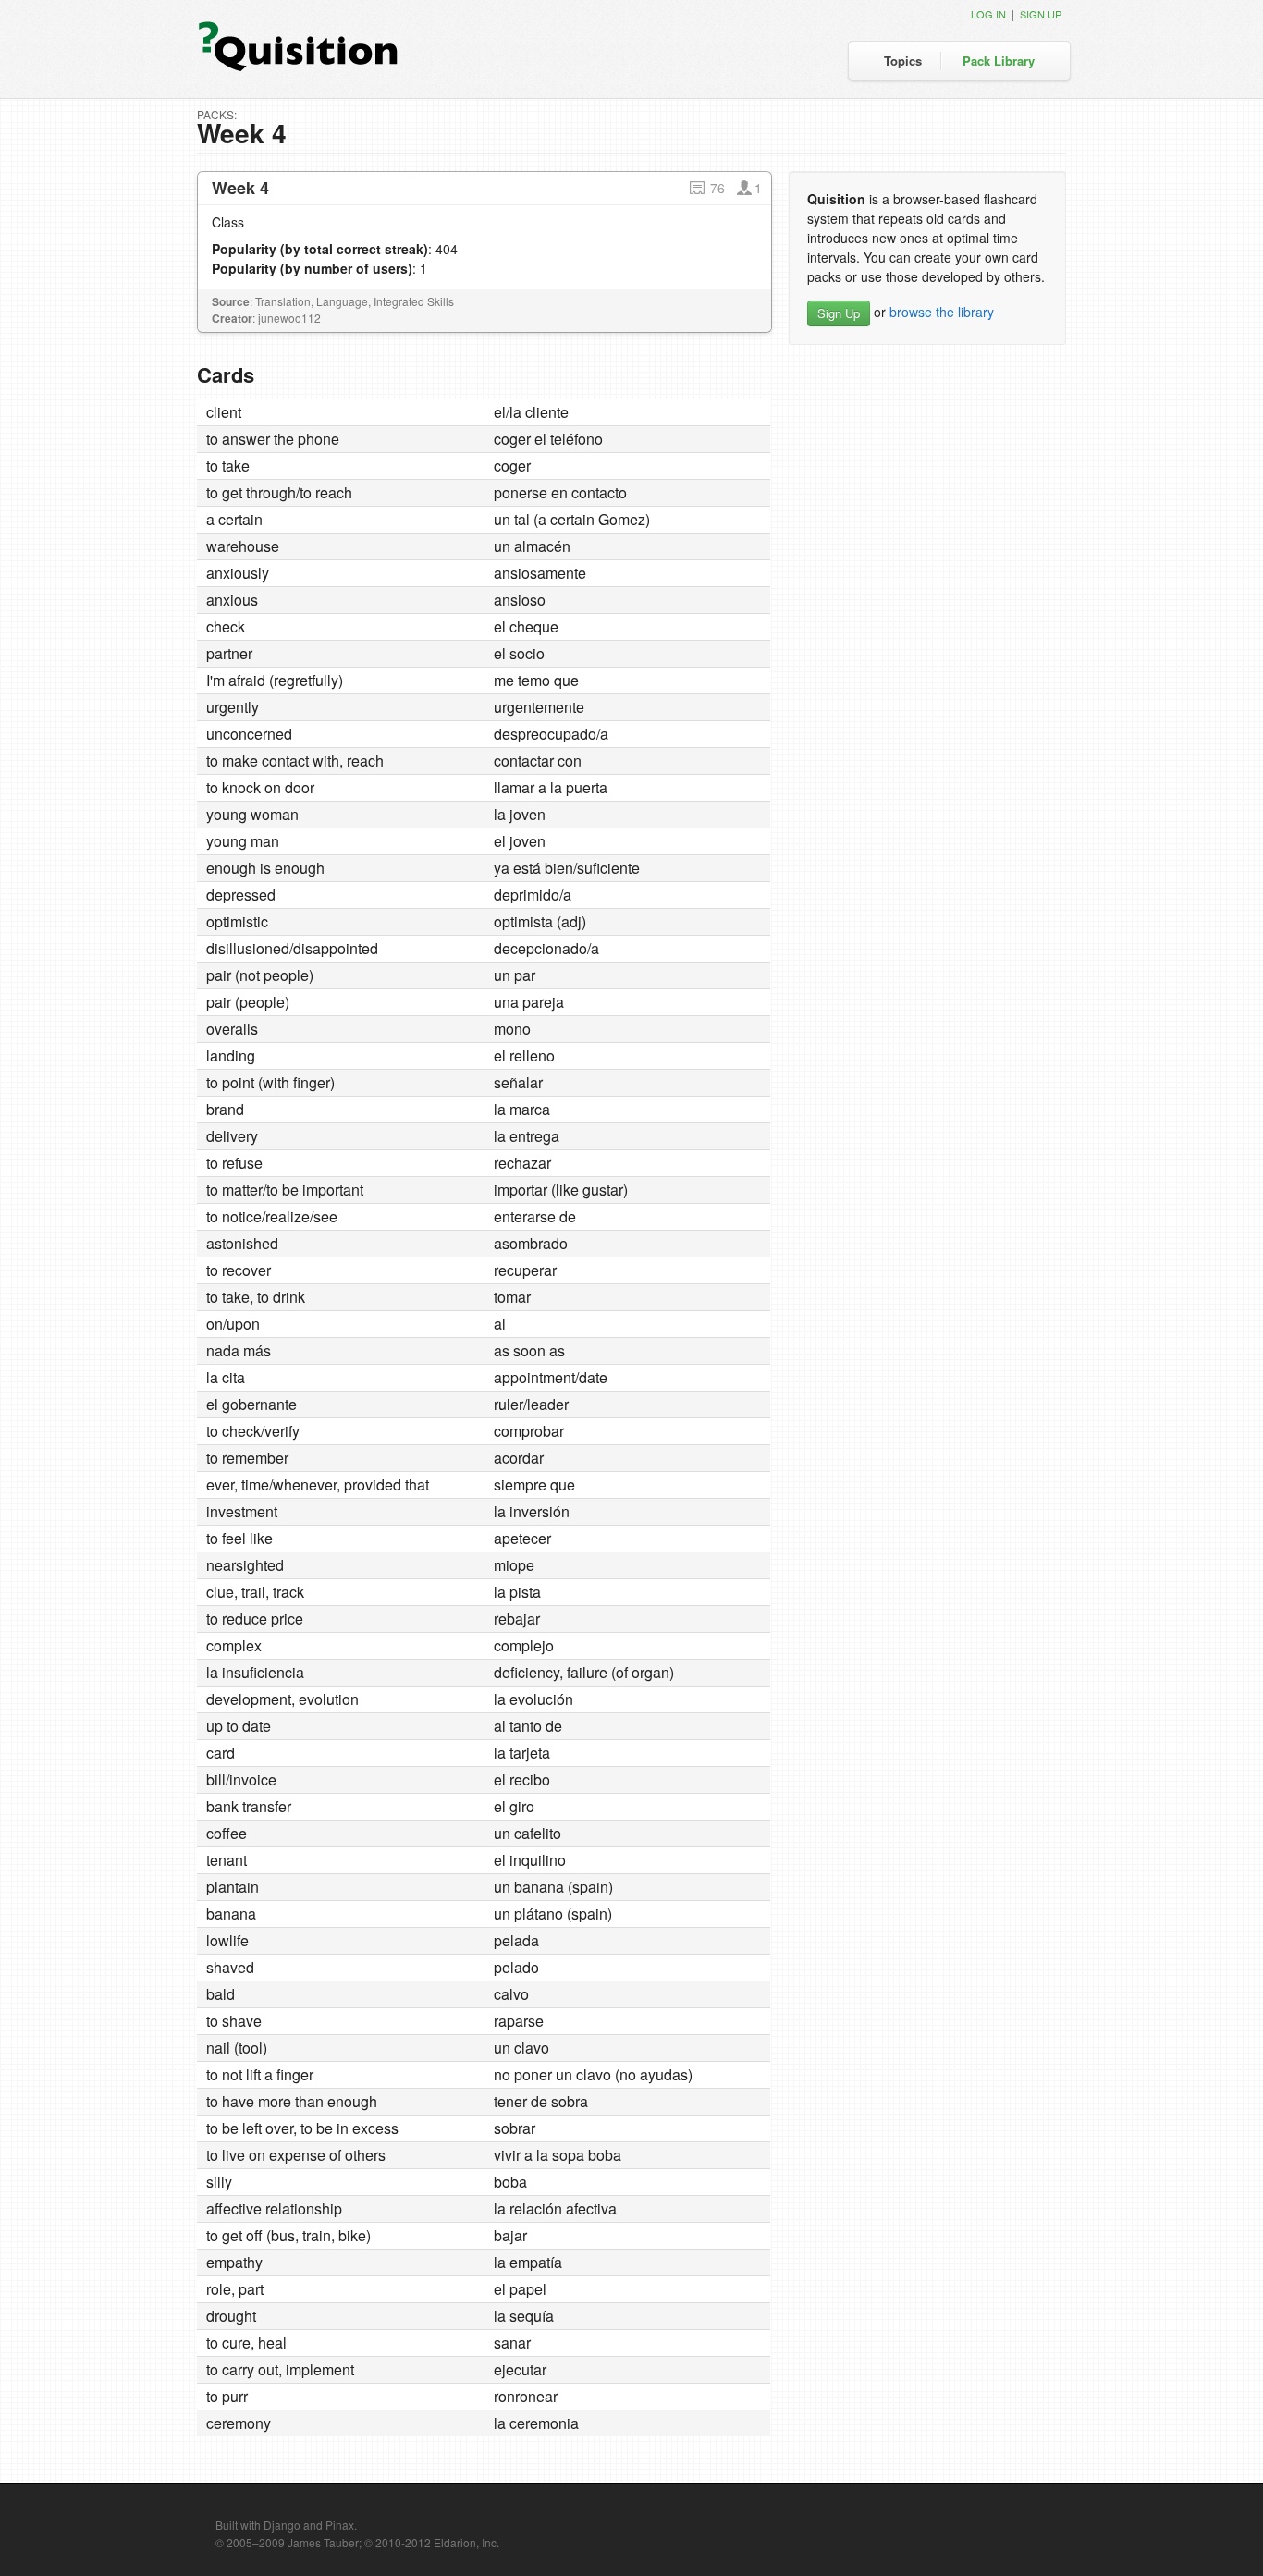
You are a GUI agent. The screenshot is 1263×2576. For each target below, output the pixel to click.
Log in (988, 14)
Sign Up (839, 313)
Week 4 (240, 188)
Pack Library (999, 61)
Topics (903, 61)
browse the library (942, 312)
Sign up (1041, 14)
